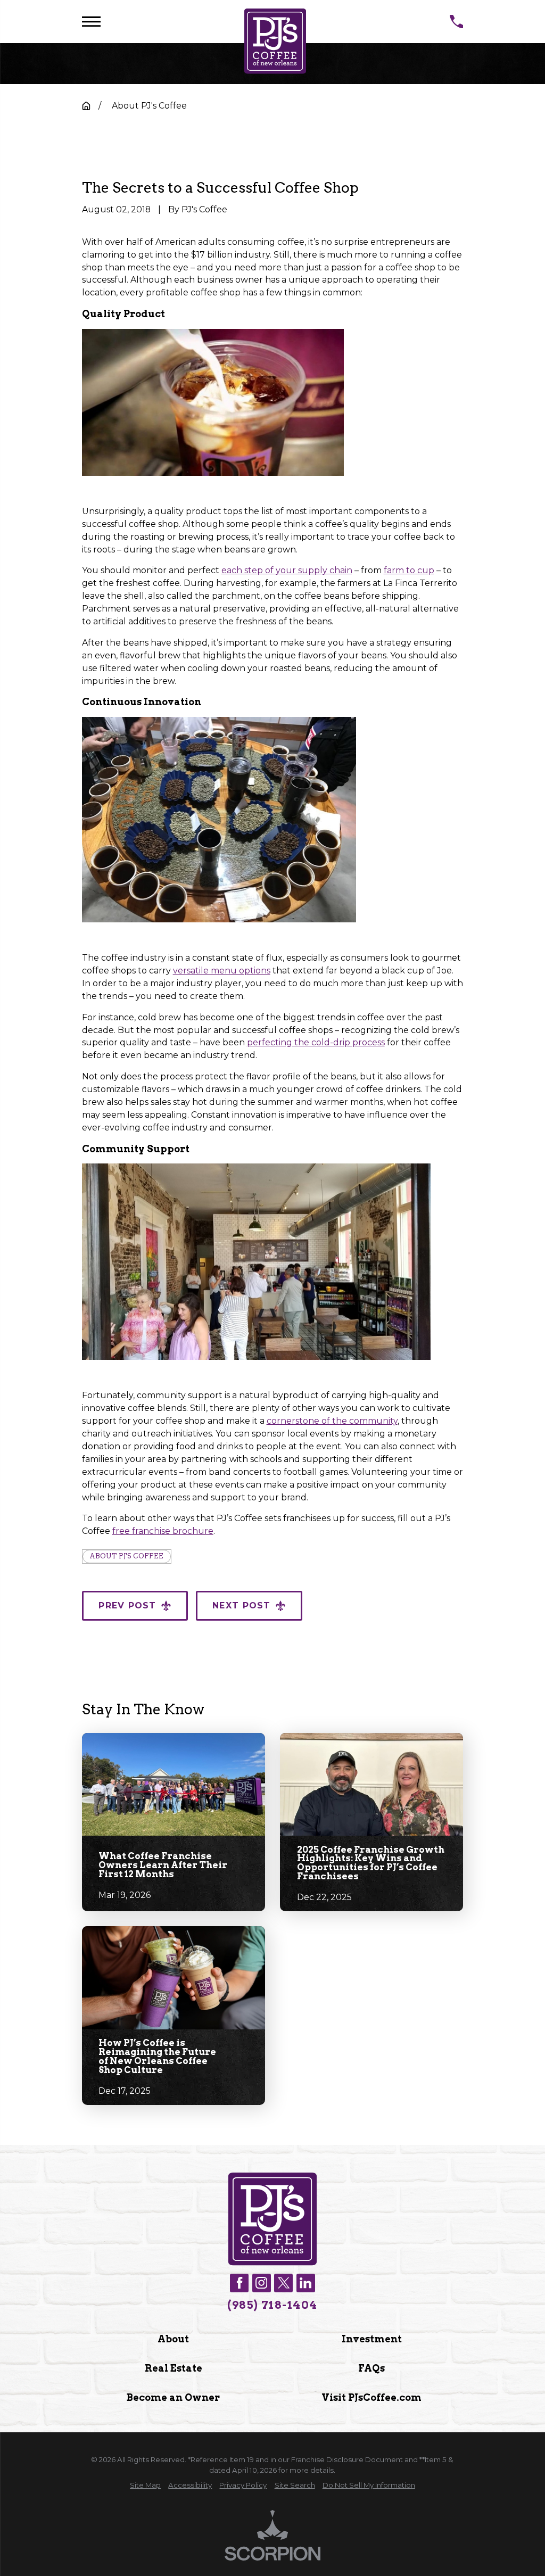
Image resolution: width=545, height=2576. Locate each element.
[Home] (275, 41)
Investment (372, 2339)
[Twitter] (283, 2283)
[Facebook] (239, 2283)
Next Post (241, 1605)
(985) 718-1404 (272, 2305)
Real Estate (174, 2368)
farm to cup (409, 570)
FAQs (371, 2368)
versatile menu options (222, 971)
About (173, 2339)
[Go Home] (86, 106)
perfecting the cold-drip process (316, 1042)
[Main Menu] (91, 22)
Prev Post (127, 1605)
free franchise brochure (163, 1531)
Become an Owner (173, 2397)
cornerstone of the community (332, 1421)
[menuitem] (145, 2486)
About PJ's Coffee (126, 1556)
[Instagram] (262, 2283)
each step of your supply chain (287, 570)
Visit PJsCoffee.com (371, 2397)
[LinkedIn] (306, 2283)
